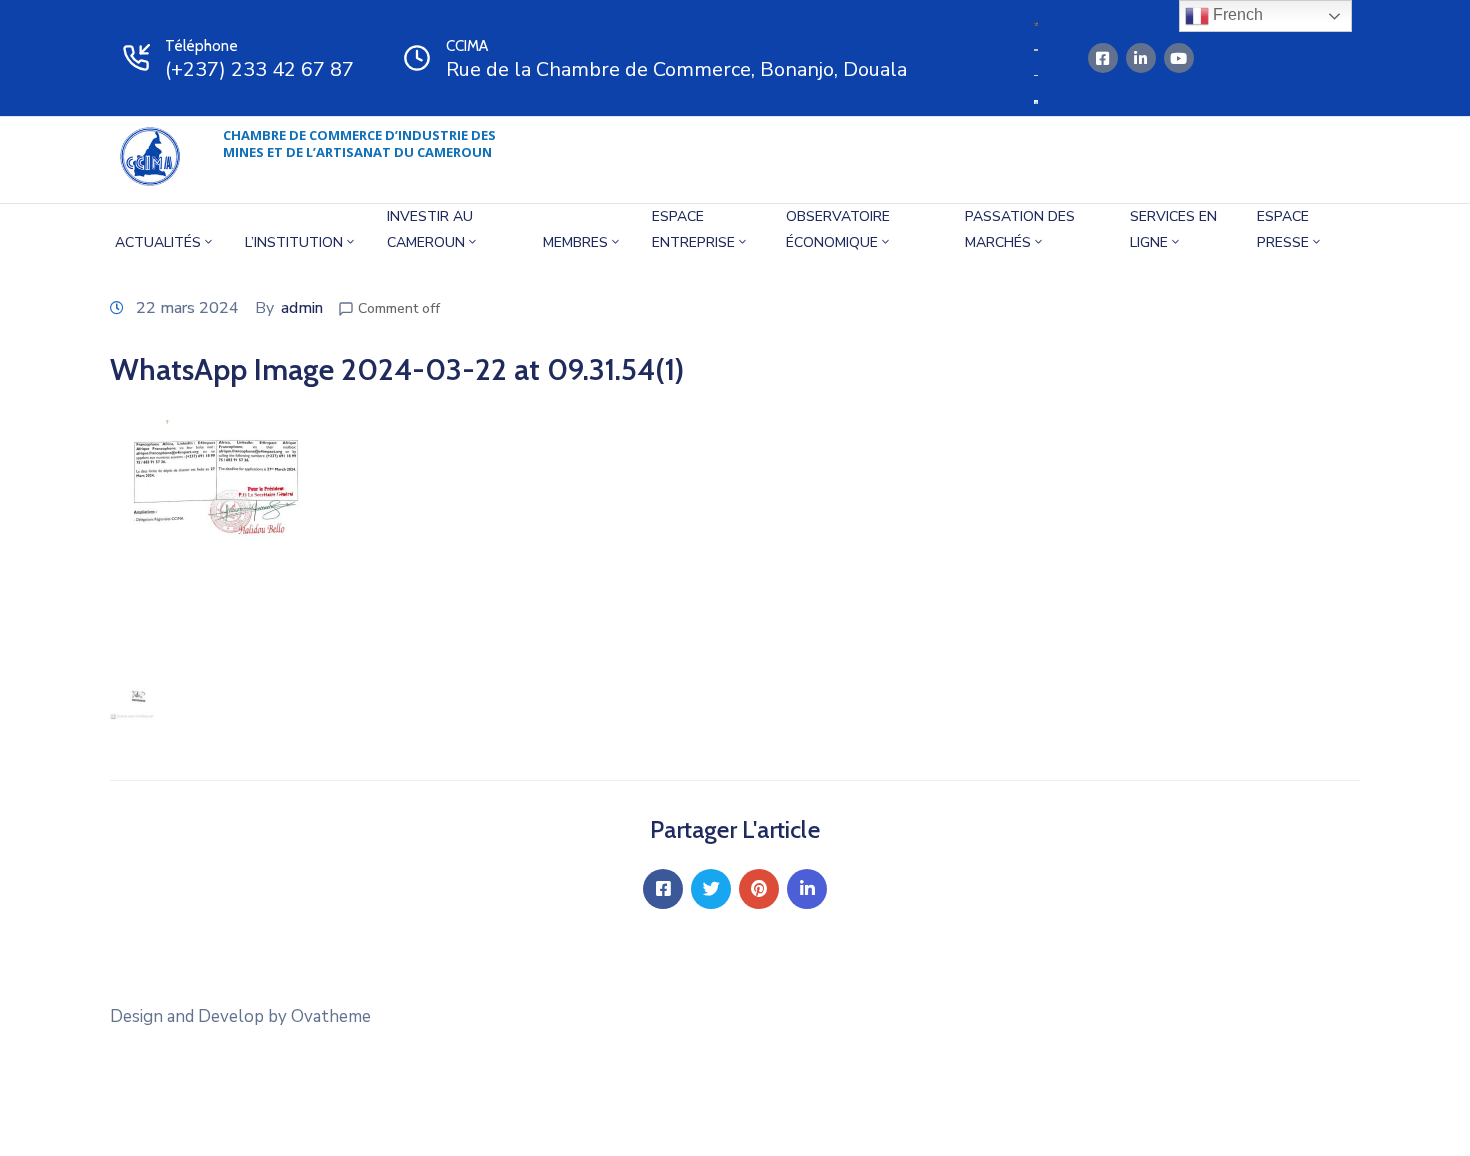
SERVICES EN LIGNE (1173, 229)
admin (302, 308)
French (1236, 14)
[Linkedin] (1141, 58)
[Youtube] (1179, 58)
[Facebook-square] (1103, 58)
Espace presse (1283, 229)
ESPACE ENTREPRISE (693, 229)
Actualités (158, 242)
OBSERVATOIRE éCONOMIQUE (838, 229)
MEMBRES (575, 242)
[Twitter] (711, 889)
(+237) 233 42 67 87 (259, 69)
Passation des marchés (1020, 229)
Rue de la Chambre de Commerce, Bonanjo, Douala (676, 69)
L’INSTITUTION (294, 242)
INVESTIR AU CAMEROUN (430, 229)
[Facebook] (663, 889)
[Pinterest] (759, 889)
